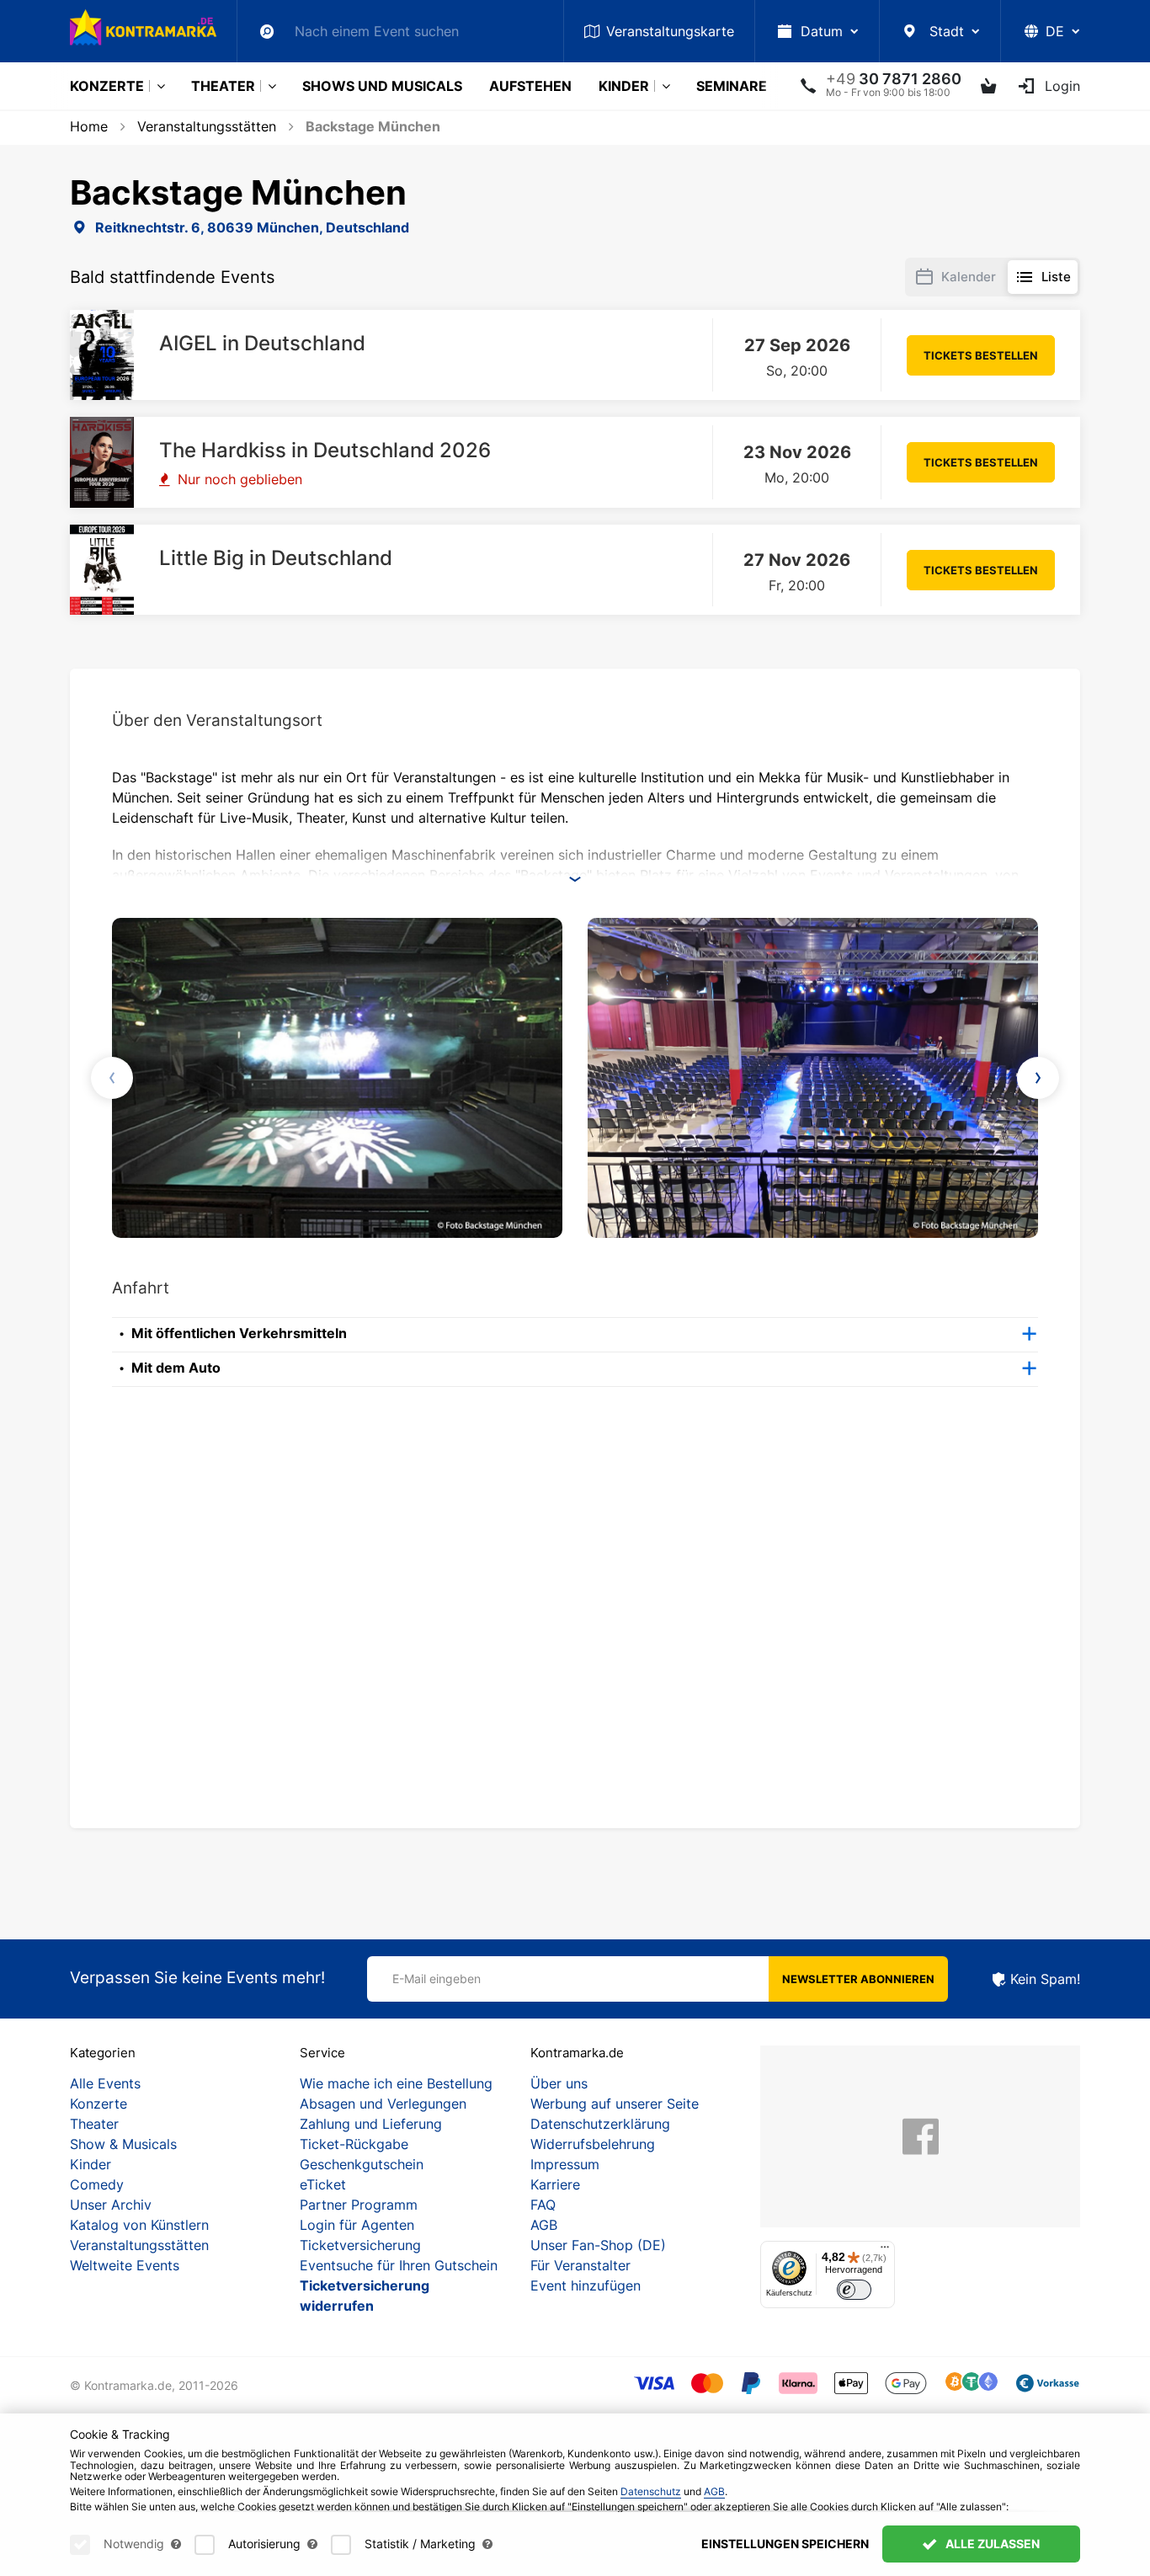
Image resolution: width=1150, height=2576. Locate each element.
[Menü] (885, 2251)
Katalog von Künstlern (139, 2225)
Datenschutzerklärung (600, 2124)
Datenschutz (651, 2491)
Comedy (97, 2184)
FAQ (543, 2205)
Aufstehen (530, 86)
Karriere (555, 2184)
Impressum (565, 2164)
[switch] (854, 2290)
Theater (223, 86)
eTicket (323, 2184)
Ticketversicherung (360, 2245)
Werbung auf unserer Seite (615, 2104)
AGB (544, 2225)
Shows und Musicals (382, 86)
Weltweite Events (125, 2265)
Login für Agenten (357, 2225)
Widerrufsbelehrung (593, 2144)
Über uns (559, 2083)
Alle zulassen (991, 2544)
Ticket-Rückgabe (354, 2144)
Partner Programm (359, 2205)
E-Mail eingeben (437, 1979)
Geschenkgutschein (362, 2164)
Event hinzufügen (586, 2285)
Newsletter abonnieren (858, 1979)
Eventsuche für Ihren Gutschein (399, 2265)
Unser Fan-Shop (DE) (598, 2245)
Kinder (624, 86)
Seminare (732, 86)
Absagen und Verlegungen (383, 2104)
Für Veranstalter (580, 2265)
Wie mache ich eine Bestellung (396, 2083)
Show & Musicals (123, 2144)
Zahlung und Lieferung (371, 2124)
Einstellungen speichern (785, 2544)
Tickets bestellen (981, 355)
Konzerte (107, 86)
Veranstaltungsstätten (139, 2245)
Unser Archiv (111, 2205)
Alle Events (105, 2083)
